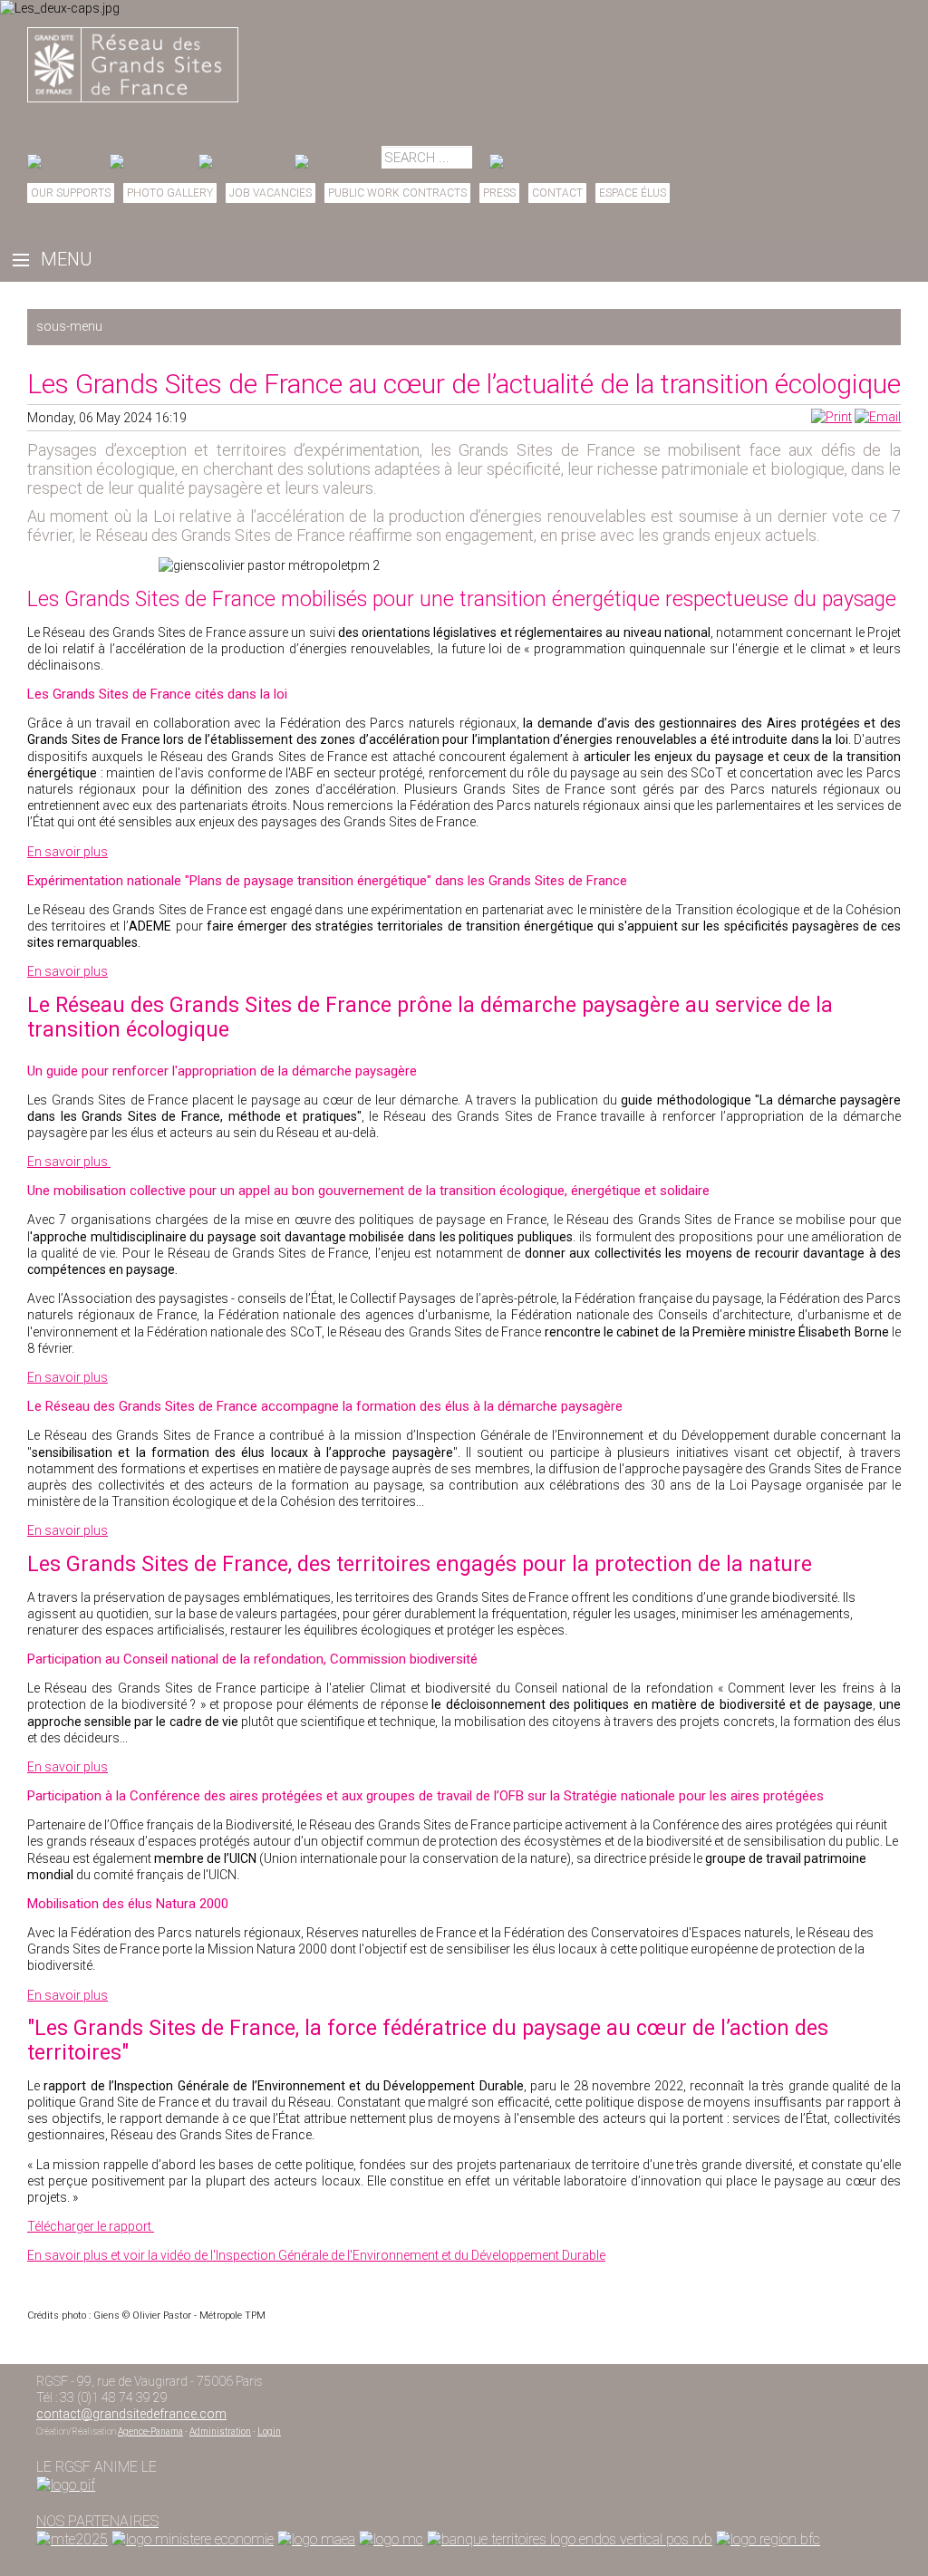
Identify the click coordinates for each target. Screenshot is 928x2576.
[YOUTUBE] (64, 162)
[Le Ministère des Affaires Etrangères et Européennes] (391, 2539)
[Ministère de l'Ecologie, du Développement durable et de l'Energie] (72, 2539)
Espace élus (633, 193)
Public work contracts (397, 193)
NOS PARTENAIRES (97, 2521)
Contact (557, 193)
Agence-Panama (150, 2431)
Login (269, 2431)
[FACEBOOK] (150, 162)
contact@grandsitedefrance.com (131, 2414)
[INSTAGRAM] (242, 162)
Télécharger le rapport (91, 2226)
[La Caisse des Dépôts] (570, 2539)
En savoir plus (68, 852)
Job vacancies (271, 193)
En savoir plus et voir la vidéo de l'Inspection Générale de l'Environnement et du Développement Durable (316, 2255)
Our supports (71, 193)
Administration (220, 2431)
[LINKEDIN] (329, 162)
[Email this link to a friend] (878, 417)
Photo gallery (170, 193)
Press (499, 193)
